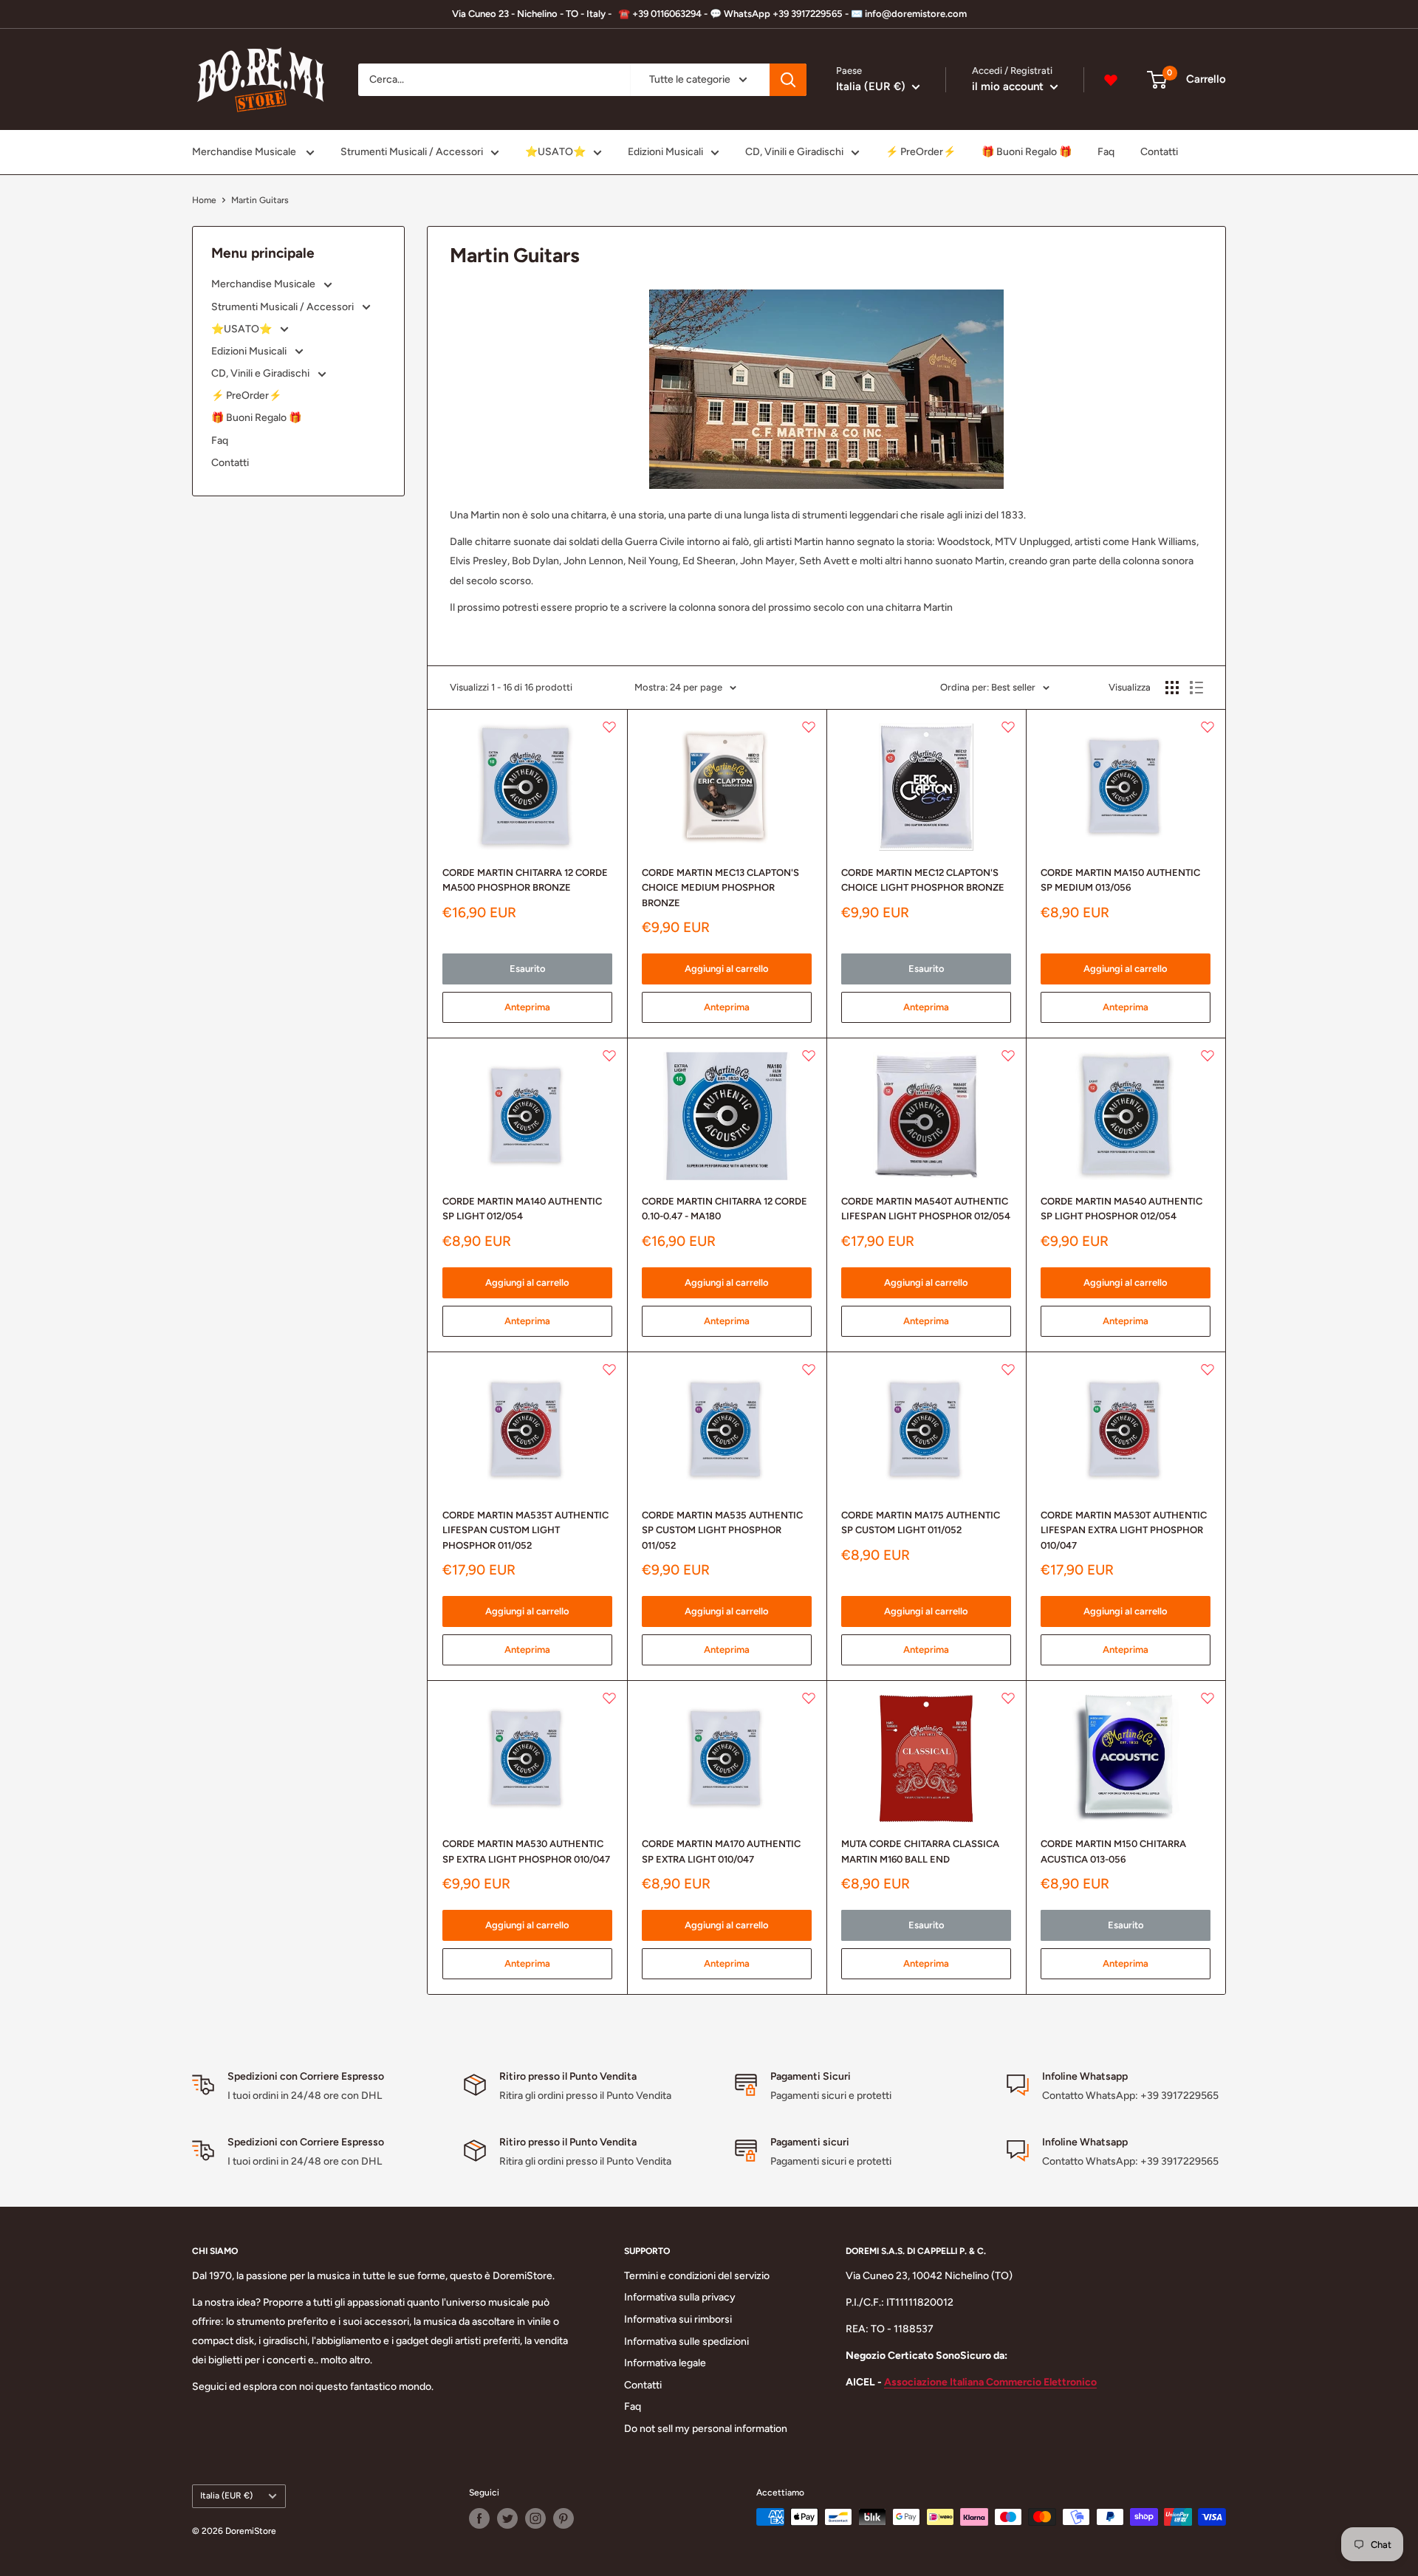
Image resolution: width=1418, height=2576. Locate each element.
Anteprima (527, 1007)
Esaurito (528, 969)
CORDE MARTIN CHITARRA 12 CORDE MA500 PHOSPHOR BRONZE (525, 880)
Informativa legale (665, 2363)
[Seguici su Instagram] (535, 2518)
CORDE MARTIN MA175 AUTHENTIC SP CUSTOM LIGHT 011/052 (921, 1522)
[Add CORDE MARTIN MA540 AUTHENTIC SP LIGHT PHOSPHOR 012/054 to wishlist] (1208, 1055)
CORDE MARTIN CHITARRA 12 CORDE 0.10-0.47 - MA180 (725, 1209)
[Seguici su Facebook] (479, 2518)
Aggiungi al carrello (727, 969)
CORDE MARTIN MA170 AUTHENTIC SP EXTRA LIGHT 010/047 (721, 1851)
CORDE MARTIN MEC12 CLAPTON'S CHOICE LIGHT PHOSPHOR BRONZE (923, 880)
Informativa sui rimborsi (678, 2319)
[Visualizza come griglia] (1172, 688)
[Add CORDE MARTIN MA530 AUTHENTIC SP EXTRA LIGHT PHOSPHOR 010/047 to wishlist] (609, 1698)
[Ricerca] (788, 80)
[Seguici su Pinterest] (564, 2518)
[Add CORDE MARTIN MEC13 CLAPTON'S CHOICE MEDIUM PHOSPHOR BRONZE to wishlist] (809, 727)
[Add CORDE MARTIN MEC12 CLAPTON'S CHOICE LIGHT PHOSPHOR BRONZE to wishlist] (1008, 727)
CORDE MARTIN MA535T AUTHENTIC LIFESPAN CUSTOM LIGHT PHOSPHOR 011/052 (525, 1530)
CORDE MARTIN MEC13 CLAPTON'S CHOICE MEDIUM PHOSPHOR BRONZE (720, 887)
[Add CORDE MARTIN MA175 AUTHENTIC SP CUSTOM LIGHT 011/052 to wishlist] (1008, 1369)
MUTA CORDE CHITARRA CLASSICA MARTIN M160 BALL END (920, 1851)
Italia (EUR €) (226, 2495)
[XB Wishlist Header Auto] (1111, 80)
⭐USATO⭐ (555, 152)
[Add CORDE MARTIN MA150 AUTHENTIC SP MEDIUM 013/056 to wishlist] (1208, 727)
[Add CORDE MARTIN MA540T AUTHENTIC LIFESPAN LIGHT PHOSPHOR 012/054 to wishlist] (1008, 1055)
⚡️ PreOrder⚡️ (921, 152)
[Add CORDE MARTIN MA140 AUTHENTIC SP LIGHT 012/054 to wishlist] (609, 1055)
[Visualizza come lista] (1196, 688)
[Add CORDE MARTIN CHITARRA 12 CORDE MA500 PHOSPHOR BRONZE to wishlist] (609, 727)
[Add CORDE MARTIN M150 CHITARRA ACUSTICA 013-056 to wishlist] (1208, 1698)
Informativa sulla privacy (680, 2297)
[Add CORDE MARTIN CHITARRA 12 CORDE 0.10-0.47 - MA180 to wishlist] (809, 1055)
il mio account (1009, 86)
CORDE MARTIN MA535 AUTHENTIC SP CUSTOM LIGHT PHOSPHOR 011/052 (722, 1530)
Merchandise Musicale (245, 152)
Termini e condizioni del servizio (697, 2276)
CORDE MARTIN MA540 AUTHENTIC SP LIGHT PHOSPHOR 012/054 (1121, 1209)
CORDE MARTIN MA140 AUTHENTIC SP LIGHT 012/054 (522, 1209)
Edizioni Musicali (665, 152)
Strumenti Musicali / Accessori (412, 152)
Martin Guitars (260, 200)
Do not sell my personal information (706, 2429)
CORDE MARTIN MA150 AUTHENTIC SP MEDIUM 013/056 (1120, 880)
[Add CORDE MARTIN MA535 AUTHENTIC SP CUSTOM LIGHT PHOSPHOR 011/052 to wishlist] (809, 1369)
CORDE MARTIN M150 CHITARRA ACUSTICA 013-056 (1113, 1851)
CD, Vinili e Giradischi (794, 152)
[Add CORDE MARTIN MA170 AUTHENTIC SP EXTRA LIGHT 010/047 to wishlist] (809, 1698)
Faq (1106, 152)
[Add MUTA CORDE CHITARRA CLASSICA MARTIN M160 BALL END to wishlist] (1008, 1698)
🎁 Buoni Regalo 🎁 (1027, 152)
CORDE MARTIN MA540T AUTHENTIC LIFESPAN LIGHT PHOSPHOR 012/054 (926, 1209)
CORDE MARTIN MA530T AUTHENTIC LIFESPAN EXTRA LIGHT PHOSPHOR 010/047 (1124, 1530)
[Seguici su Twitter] (507, 2518)
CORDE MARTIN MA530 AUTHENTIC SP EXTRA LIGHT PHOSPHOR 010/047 (526, 1851)
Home (204, 200)
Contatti (1159, 152)
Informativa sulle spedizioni (686, 2342)
